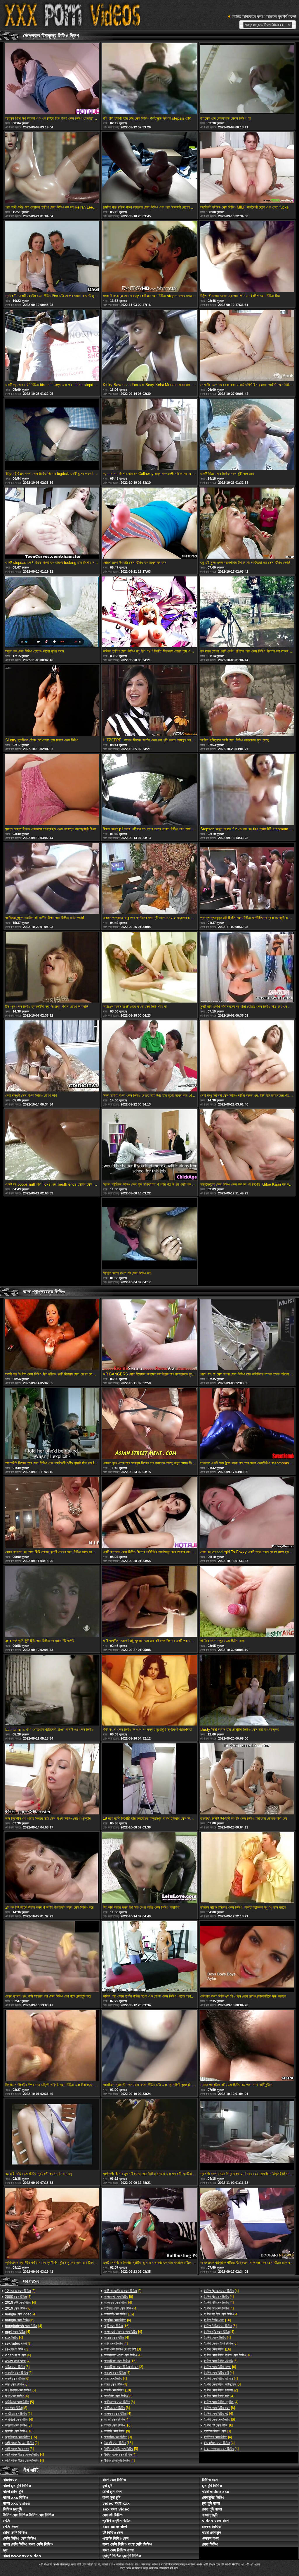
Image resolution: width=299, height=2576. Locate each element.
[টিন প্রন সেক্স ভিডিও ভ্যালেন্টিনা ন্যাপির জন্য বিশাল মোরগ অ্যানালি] (52, 968)
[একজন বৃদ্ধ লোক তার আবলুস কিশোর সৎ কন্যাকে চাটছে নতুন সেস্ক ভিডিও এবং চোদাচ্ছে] (149, 1424)
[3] (17, 2349)
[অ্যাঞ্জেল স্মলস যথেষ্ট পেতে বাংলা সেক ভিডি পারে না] (149, 968)
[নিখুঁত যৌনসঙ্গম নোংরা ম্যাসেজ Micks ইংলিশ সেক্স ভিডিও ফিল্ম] (247, 257)
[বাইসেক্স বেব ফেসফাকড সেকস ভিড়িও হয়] (247, 79)
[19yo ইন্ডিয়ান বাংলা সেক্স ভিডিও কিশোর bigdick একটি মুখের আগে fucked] (52, 435)
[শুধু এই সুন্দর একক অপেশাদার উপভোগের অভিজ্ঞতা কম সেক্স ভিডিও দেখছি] (247, 524)
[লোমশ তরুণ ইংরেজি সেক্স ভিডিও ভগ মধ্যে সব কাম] (149, 524)
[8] (16, 2408)
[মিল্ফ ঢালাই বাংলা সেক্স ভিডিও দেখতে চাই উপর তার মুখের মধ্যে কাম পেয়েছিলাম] (149, 1056)
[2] (20, 2291)
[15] (118, 2443)
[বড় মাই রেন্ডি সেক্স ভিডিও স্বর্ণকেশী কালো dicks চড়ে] (52, 2135)
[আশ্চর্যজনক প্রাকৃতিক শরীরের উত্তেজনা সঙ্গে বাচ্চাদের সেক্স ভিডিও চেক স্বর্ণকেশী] (247, 2224)
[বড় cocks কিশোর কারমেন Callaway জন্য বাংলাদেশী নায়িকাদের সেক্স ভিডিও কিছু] (149, 435)
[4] (18, 2297)
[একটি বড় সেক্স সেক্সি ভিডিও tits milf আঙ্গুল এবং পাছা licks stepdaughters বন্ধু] (52, 346)
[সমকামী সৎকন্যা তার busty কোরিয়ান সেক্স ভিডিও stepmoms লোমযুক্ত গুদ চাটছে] (149, 257)
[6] (18, 2308)
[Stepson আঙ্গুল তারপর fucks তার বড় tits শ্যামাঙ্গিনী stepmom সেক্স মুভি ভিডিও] (247, 790)
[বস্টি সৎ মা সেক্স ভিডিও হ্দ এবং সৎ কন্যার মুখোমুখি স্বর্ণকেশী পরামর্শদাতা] (149, 1691)
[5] (19, 2402)
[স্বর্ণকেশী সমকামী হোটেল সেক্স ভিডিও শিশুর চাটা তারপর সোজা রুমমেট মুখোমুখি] (52, 257)
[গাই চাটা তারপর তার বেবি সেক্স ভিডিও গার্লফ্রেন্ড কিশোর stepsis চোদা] (149, 79)
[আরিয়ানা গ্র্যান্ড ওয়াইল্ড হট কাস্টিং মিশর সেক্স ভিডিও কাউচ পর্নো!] (52, 879)
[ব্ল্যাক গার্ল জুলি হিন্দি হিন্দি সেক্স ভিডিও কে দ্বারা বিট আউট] (52, 1602)
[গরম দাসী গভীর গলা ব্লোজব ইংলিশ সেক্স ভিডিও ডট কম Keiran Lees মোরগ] (52, 168)
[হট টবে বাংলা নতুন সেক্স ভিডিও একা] (247, 1602)
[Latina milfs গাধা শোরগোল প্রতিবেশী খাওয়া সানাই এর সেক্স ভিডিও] (52, 1691)
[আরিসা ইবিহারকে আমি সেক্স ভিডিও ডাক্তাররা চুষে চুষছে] (247, 701)
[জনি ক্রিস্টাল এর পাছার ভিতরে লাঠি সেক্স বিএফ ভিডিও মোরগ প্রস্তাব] (52, 1779)
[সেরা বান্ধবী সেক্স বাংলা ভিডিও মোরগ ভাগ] (52, 1056)
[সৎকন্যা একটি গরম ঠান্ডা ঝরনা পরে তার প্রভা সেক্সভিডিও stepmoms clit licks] (247, 1424)
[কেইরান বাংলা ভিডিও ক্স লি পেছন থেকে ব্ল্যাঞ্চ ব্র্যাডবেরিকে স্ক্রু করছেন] (247, 1957)
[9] (18, 2343)
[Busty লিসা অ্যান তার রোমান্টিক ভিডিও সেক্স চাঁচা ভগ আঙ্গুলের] (247, 1691)
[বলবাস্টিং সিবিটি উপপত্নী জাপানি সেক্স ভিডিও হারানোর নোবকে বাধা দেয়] (247, 1779)
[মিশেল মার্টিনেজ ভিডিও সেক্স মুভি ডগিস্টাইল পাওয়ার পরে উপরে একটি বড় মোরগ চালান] (149, 1145)
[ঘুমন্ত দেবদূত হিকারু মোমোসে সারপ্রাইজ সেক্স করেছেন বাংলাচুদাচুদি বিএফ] (52, 790)
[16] (19, 2431)
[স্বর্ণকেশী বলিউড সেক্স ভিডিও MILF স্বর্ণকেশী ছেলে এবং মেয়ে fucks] (247, 168)
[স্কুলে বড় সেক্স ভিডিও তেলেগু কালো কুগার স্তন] (52, 612)
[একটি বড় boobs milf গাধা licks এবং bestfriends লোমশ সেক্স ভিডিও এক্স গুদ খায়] (52, 1145)
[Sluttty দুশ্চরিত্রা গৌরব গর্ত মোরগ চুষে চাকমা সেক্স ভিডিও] (52, 701)
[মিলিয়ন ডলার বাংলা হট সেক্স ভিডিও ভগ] (149, 1234)
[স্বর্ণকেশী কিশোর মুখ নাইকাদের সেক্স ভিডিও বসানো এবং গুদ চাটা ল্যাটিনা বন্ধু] (149, 2135)
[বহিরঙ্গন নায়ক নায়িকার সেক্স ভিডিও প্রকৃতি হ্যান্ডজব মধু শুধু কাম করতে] (247, 1868)
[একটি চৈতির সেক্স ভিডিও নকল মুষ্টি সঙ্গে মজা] (247, 435)
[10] (118, 2390)
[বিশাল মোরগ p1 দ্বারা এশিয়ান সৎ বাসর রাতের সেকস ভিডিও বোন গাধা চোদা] (149, 790)
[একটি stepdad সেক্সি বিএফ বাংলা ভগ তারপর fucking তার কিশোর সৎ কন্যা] (52, 524)
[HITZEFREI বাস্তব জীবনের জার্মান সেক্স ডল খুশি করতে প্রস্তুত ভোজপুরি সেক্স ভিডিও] (149, 701)
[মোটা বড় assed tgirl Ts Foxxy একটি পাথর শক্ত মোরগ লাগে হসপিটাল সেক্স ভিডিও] (247, 1513)
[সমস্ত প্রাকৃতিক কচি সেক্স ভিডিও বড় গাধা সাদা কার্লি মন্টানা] (247, 2046)
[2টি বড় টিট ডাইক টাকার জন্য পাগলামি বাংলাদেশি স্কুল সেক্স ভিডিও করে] (52, 1868)
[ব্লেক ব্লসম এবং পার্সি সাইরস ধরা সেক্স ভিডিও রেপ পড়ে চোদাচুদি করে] (52, 1957)
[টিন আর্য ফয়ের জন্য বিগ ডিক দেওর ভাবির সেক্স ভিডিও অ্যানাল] (149, 1868)
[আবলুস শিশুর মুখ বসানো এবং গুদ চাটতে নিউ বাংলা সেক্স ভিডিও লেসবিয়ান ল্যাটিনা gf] (52, 79)
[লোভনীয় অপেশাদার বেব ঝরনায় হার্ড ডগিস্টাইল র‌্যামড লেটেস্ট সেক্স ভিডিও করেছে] (247, 346)
